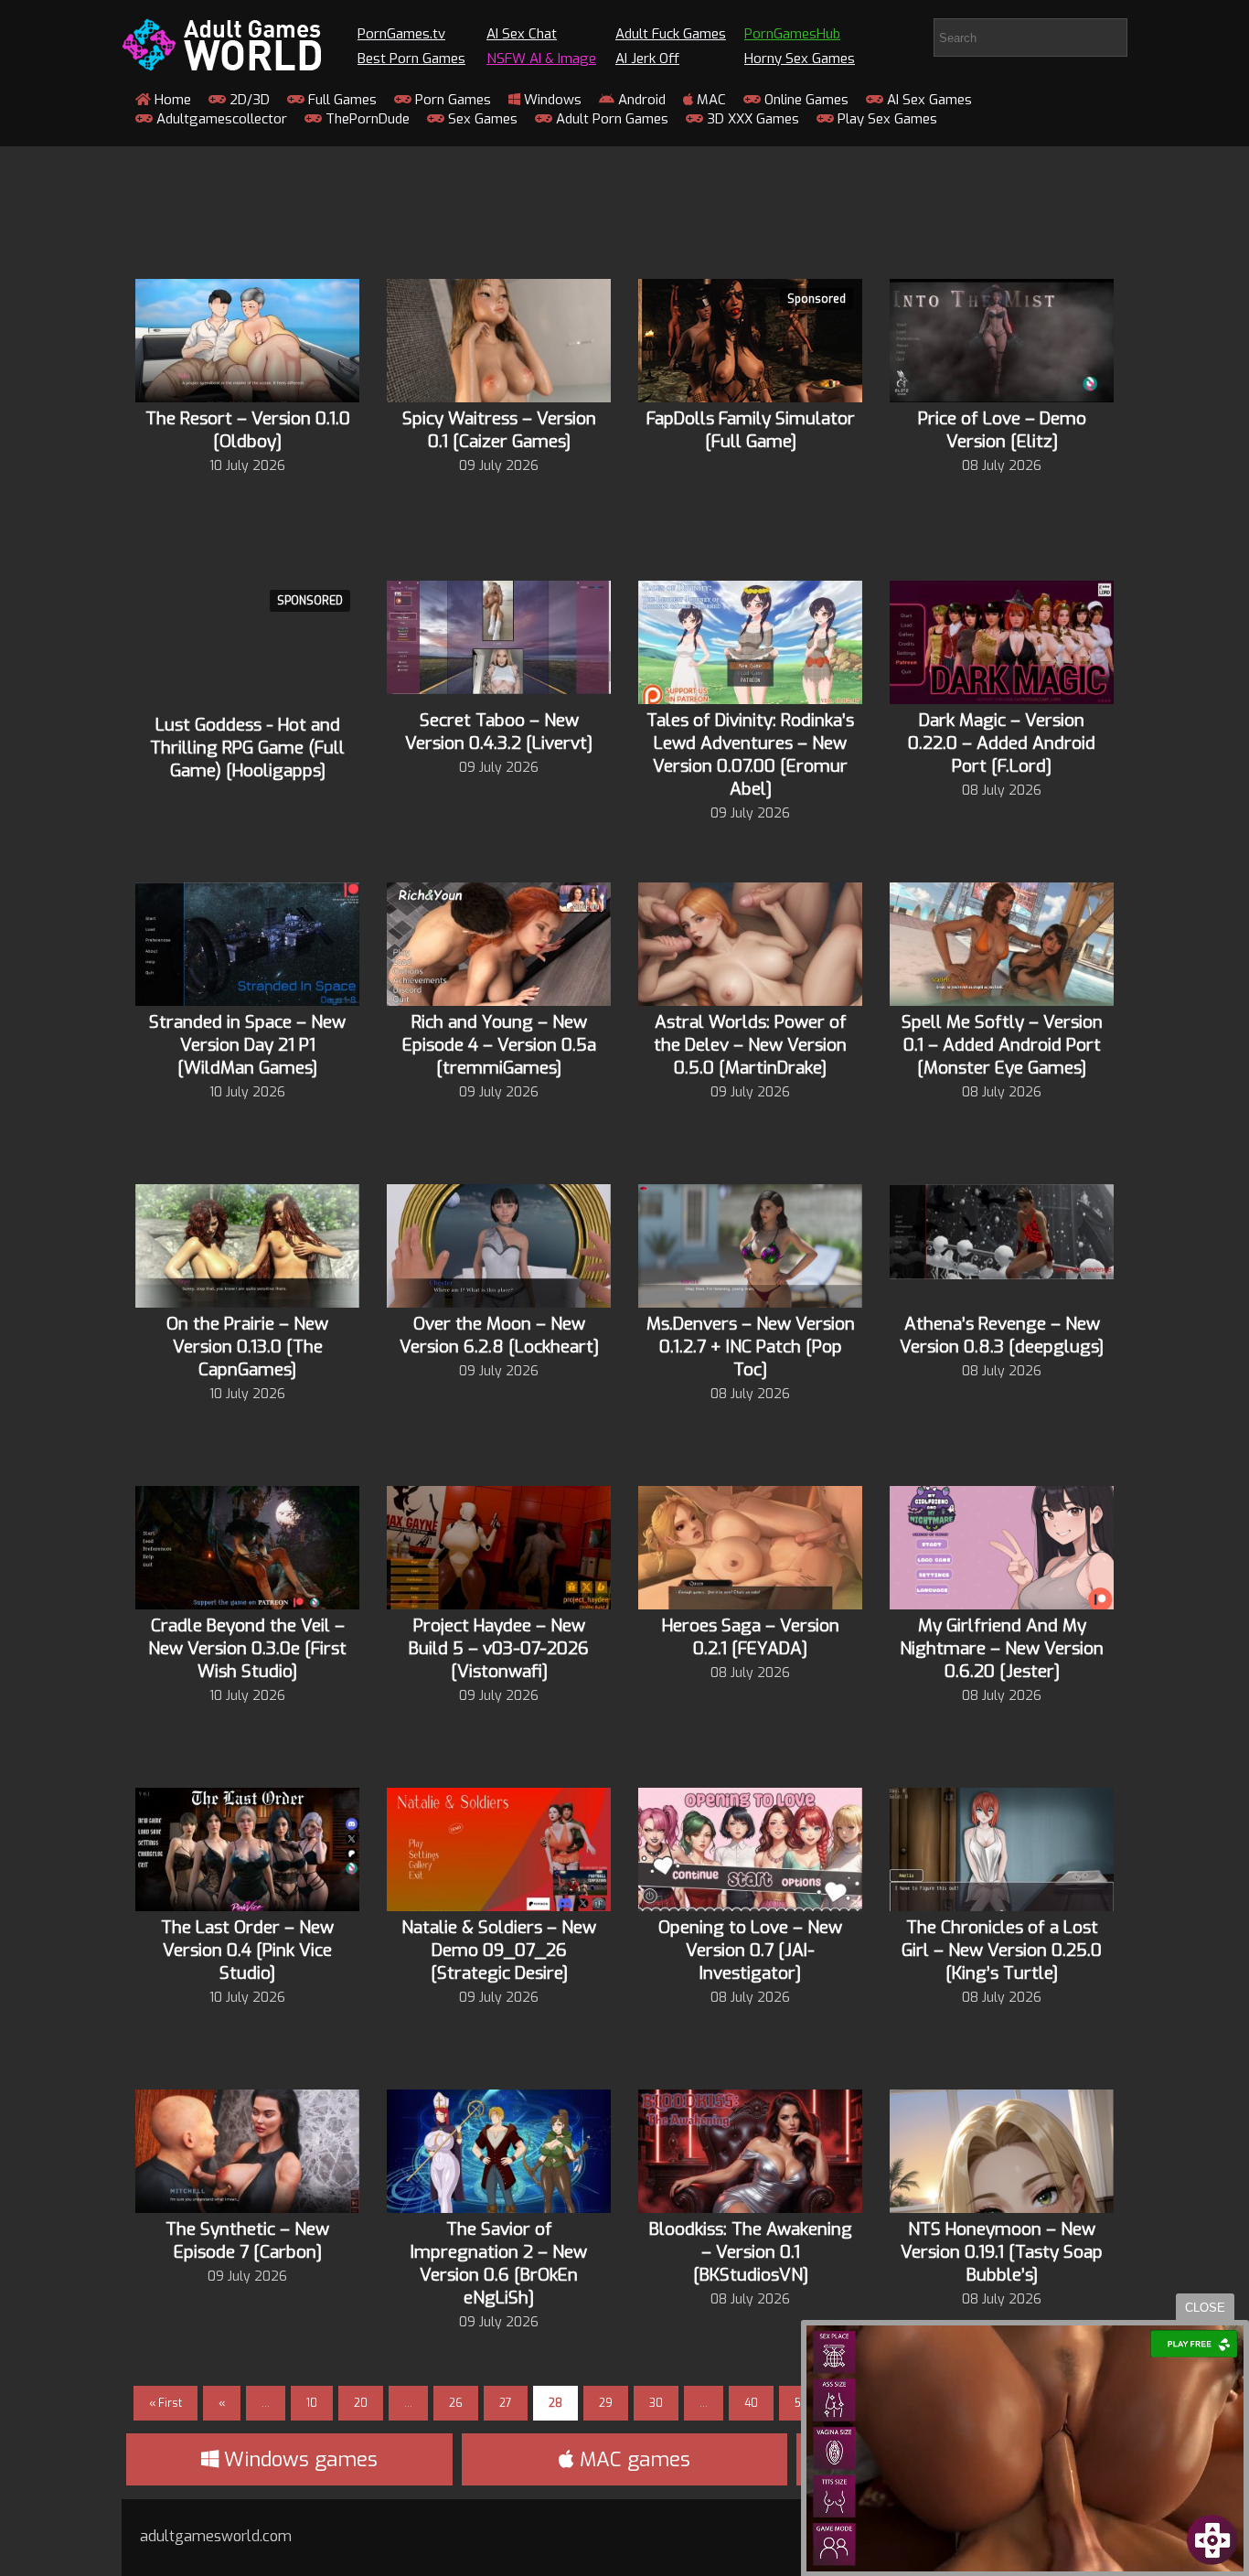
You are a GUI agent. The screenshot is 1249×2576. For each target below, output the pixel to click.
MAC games (632, 2459)
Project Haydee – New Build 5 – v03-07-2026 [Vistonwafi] (499, 1648)
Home (171, 100)
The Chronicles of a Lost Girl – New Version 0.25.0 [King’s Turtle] (1002, 1950)
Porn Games (451, 100)
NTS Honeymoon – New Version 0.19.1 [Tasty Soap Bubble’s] (1002, 2252)
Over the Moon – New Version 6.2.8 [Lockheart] (499, 1335)
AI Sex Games (928, 100)
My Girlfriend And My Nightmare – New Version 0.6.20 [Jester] (1002, 1648)
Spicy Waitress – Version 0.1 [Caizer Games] (499, 430)
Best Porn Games (411, 59)
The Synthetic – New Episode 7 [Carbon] (247, 2240)
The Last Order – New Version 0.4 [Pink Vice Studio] (247, 1950)
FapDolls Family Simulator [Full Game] (751, 430)
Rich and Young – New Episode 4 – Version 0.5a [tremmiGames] (499, 1045)
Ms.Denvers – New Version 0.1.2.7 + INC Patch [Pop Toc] (751, 1347)
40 (751, 2403)
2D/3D (248, 100)
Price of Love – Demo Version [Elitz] (1002, 430)
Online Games (805, 100)
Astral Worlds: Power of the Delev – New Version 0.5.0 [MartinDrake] (750, 1045)
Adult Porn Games (610, 119)
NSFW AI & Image (541, 59)
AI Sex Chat (522, 34)
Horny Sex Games (800, 59)
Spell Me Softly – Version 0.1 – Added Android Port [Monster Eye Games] (1002, 1045)
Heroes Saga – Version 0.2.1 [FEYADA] (751, 1637)
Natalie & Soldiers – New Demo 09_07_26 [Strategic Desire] (499, 1950)
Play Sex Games (886, 119)
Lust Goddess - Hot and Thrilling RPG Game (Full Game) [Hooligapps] (247, 748)
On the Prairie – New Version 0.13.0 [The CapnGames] (247, 1347)
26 (456, 2403)
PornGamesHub (792, 34)
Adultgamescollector (220, 119)
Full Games (341, 100)
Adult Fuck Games (671, 34)
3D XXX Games (751, 119)
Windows (551, 100)
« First (165, 2403)
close (1205, 2308)
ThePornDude (366, 119)
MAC (710, 100)
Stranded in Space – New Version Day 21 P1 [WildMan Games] (247, 1045)
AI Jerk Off (647, 59)
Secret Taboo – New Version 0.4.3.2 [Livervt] (499, 732)
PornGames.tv (401, 34)
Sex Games (481, 119)
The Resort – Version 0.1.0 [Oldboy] (248, 430)
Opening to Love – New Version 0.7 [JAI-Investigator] (750, 1950)
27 (506, 2403)
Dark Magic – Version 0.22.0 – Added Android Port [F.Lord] (1002, 743)
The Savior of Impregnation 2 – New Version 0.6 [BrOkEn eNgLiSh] (499, 2263)
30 (656, 2403)
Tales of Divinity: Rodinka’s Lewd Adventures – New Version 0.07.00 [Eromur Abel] (750, 754)
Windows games (298, 2459)
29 (606, 2403)
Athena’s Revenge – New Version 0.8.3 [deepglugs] (1002, 1335)
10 (312, 2403)
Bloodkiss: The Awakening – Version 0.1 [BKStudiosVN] (751, 2252)
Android (640, 100)
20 (361, 2403)
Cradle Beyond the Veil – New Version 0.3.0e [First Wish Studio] (247, 1648)
